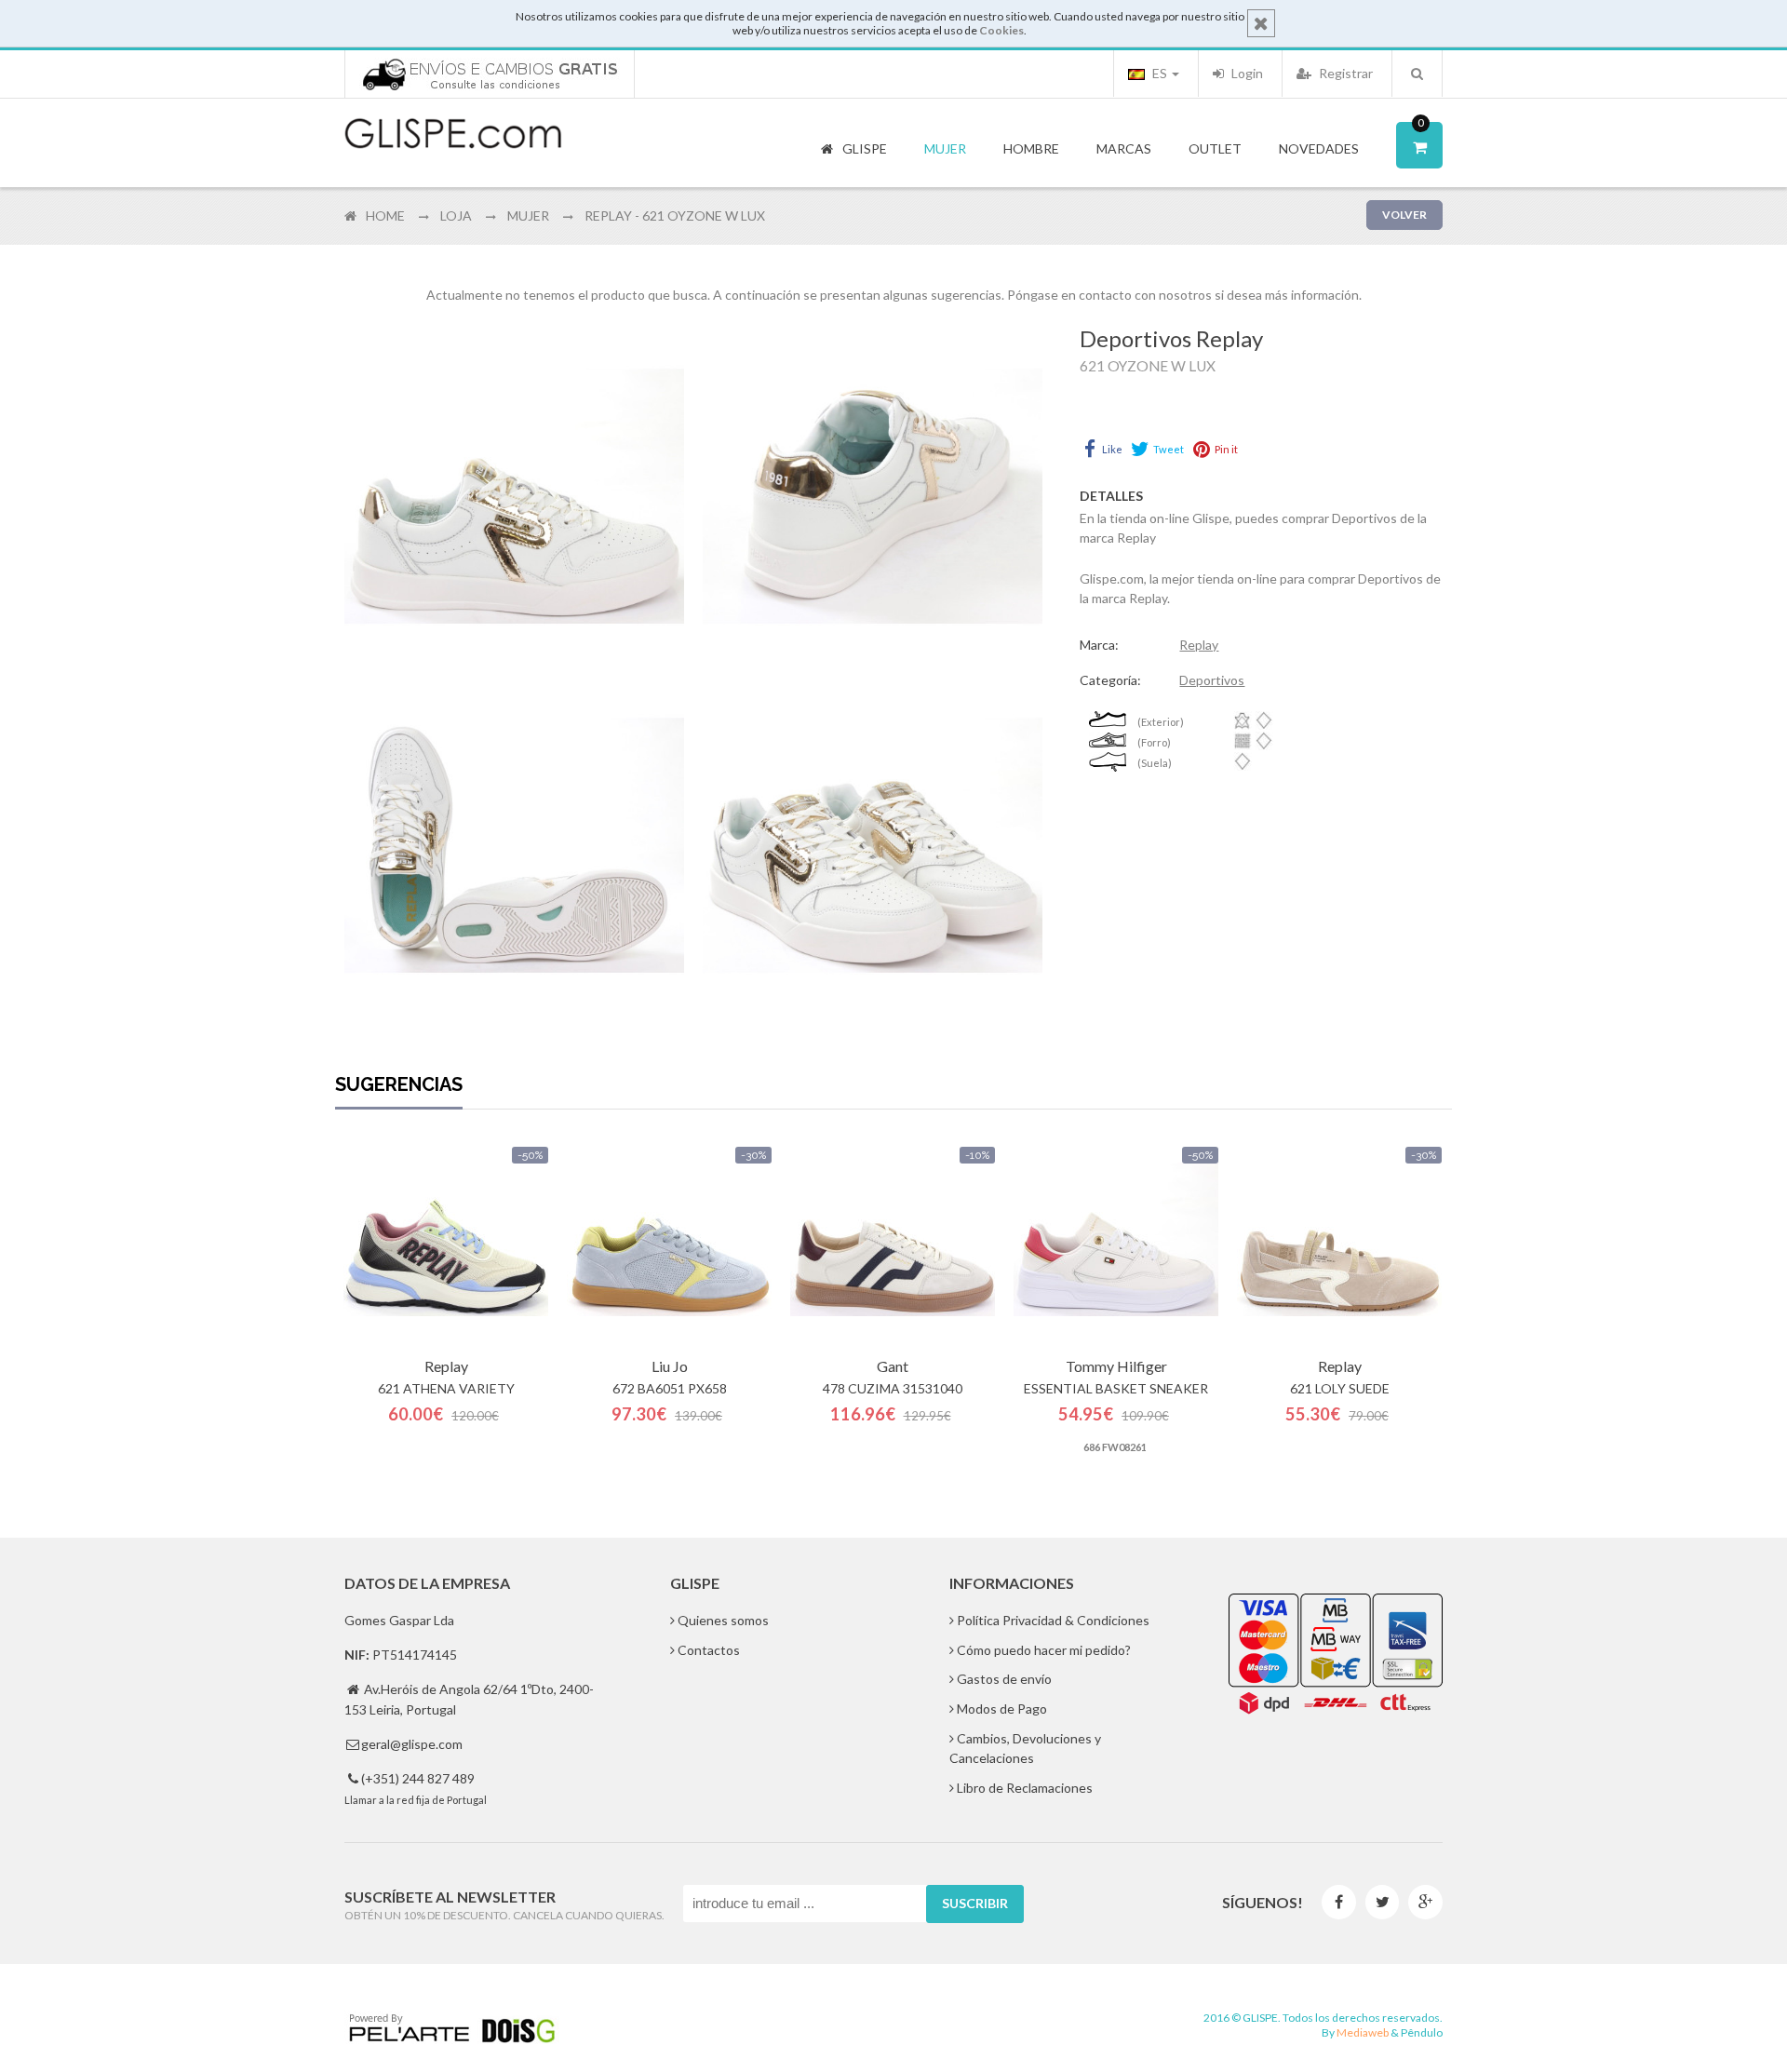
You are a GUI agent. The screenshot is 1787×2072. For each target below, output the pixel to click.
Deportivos (1212, 680)
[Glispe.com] (454, 134)
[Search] (1417, 74)
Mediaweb (1363, 2032)
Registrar (1344, 73)
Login (1246, 73)
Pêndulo (1422, 2032)
